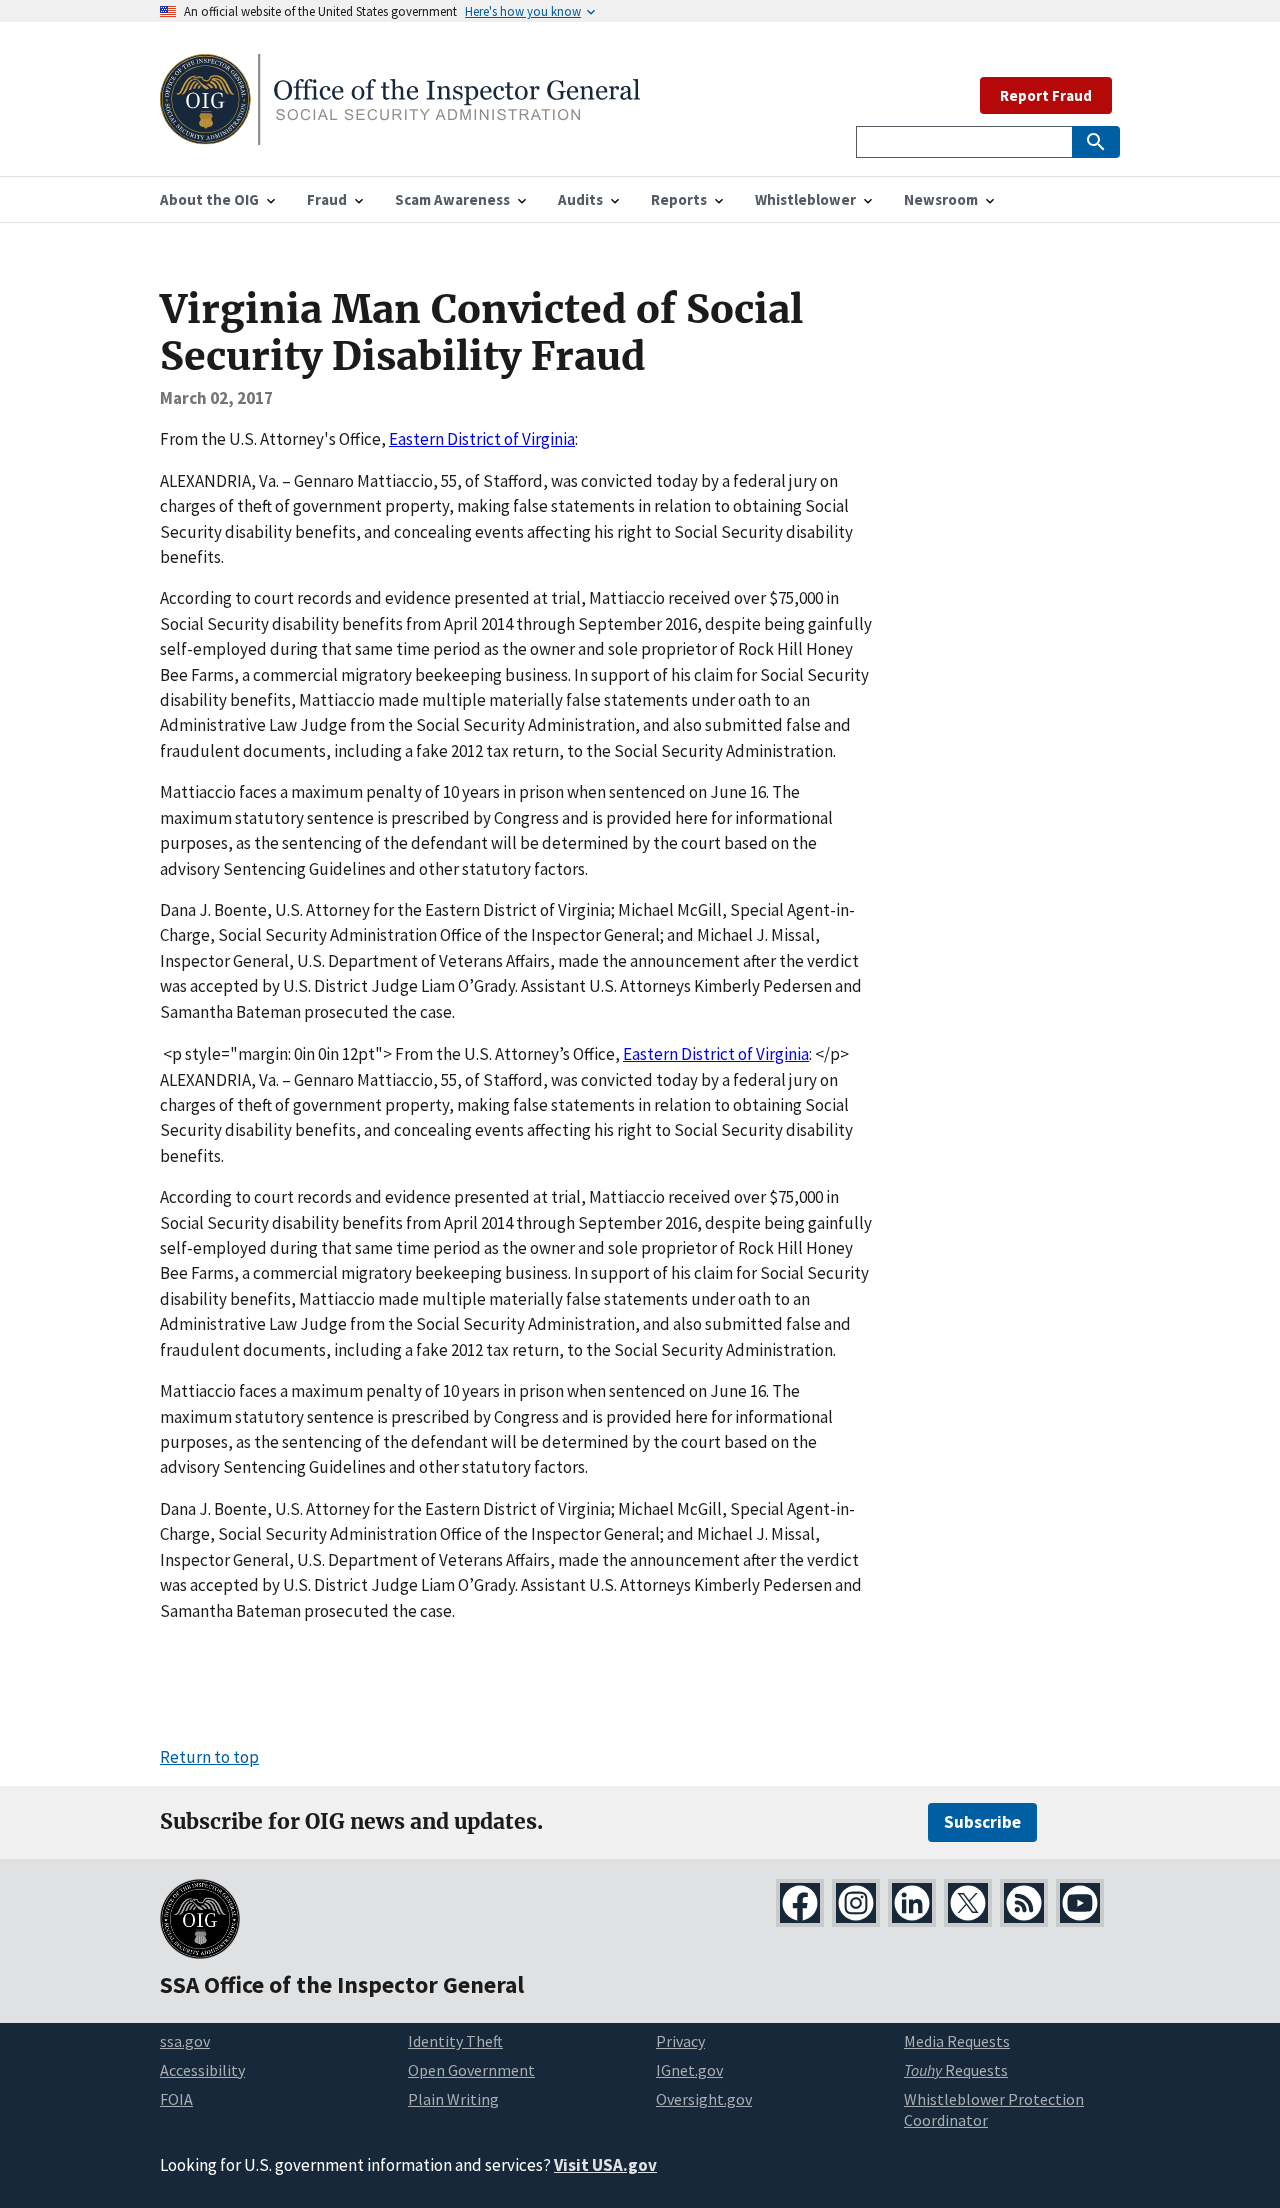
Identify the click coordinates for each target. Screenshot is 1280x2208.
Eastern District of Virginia (482, 439)
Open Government (471, 2070)
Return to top (209, 1757)
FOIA (176, 2099)
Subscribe (982, 1822)
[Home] (400, 132)
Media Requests (957, 2041)
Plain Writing (453, 2099)
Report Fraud (1046, 95)
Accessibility (202, 2070)
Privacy (680, 2041)
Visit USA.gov (605, 2165)
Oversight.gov (704, 2099)
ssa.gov (185, 2041)
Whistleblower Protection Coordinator (994, 2109)
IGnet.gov (689, 2070)
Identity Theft (455, 2041)
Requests (956, 2070)
